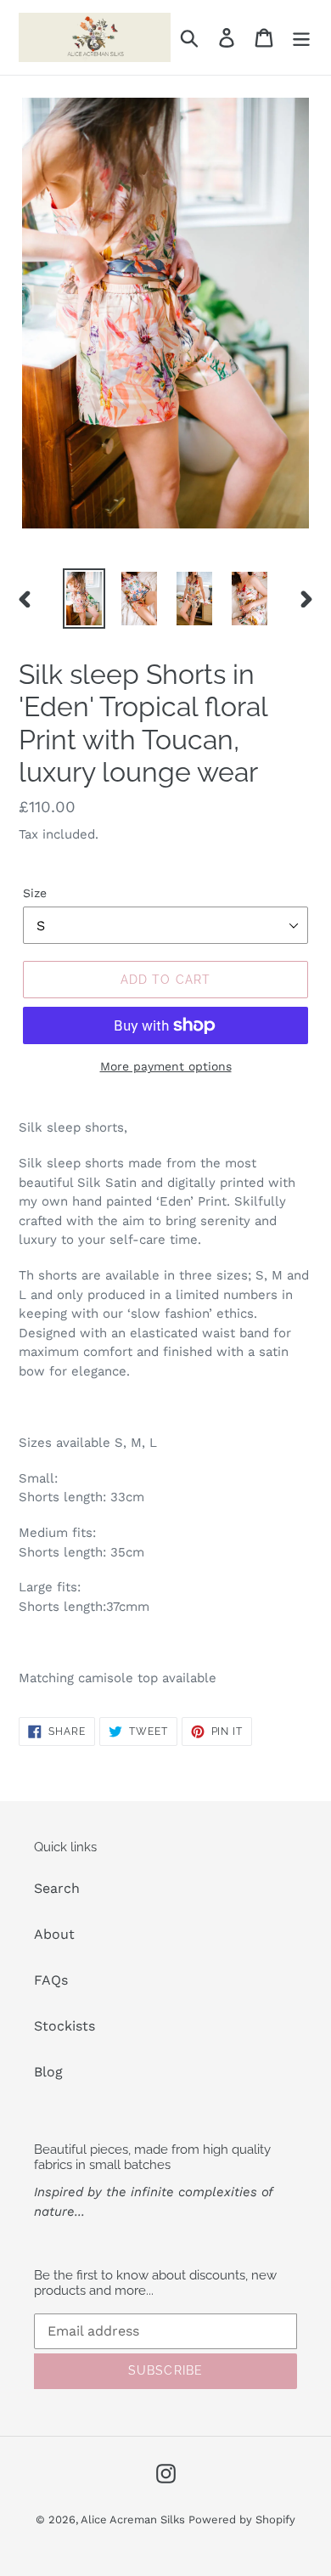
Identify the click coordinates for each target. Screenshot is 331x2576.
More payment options (166, 1066)
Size (35, 893)
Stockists (65, 2026)
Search (57, 1888)
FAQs (51, 1980)
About (54, 1934)
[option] (84, 599)
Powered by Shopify (242, 2520)
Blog (48, 2072)
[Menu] (301, 38)
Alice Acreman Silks (135, 2520)
